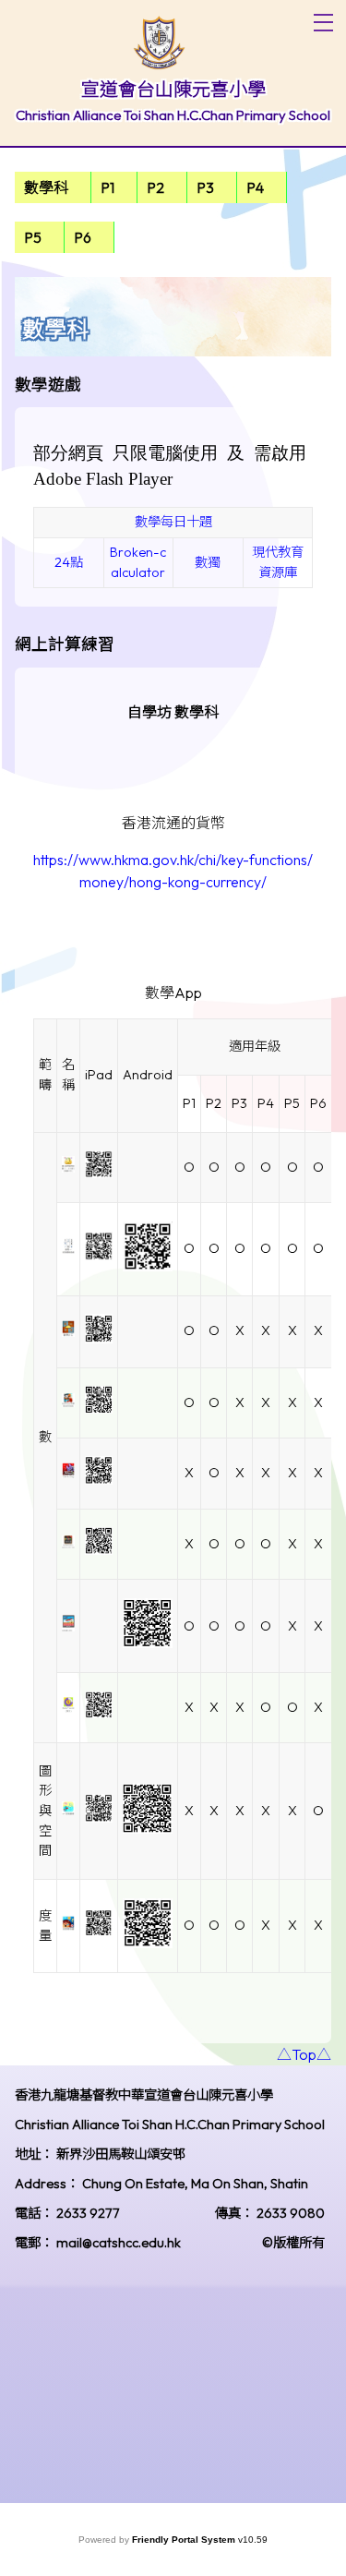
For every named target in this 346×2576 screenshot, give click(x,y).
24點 (69, 562)
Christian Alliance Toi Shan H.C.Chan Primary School (173, 115)
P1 (107, 187)
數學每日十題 (173, 522)
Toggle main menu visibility (323, 23)
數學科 (46, 187)
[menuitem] (53, 187)
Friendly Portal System (185, 2540)
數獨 (208, 562)
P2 (155, 187)
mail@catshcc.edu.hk (119, 2243)
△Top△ (304, 2054)
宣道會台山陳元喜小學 (173, 89)
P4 (255, 187)
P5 (33, 237)
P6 (83, 237)
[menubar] (173, 212)
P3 (205, 187)
